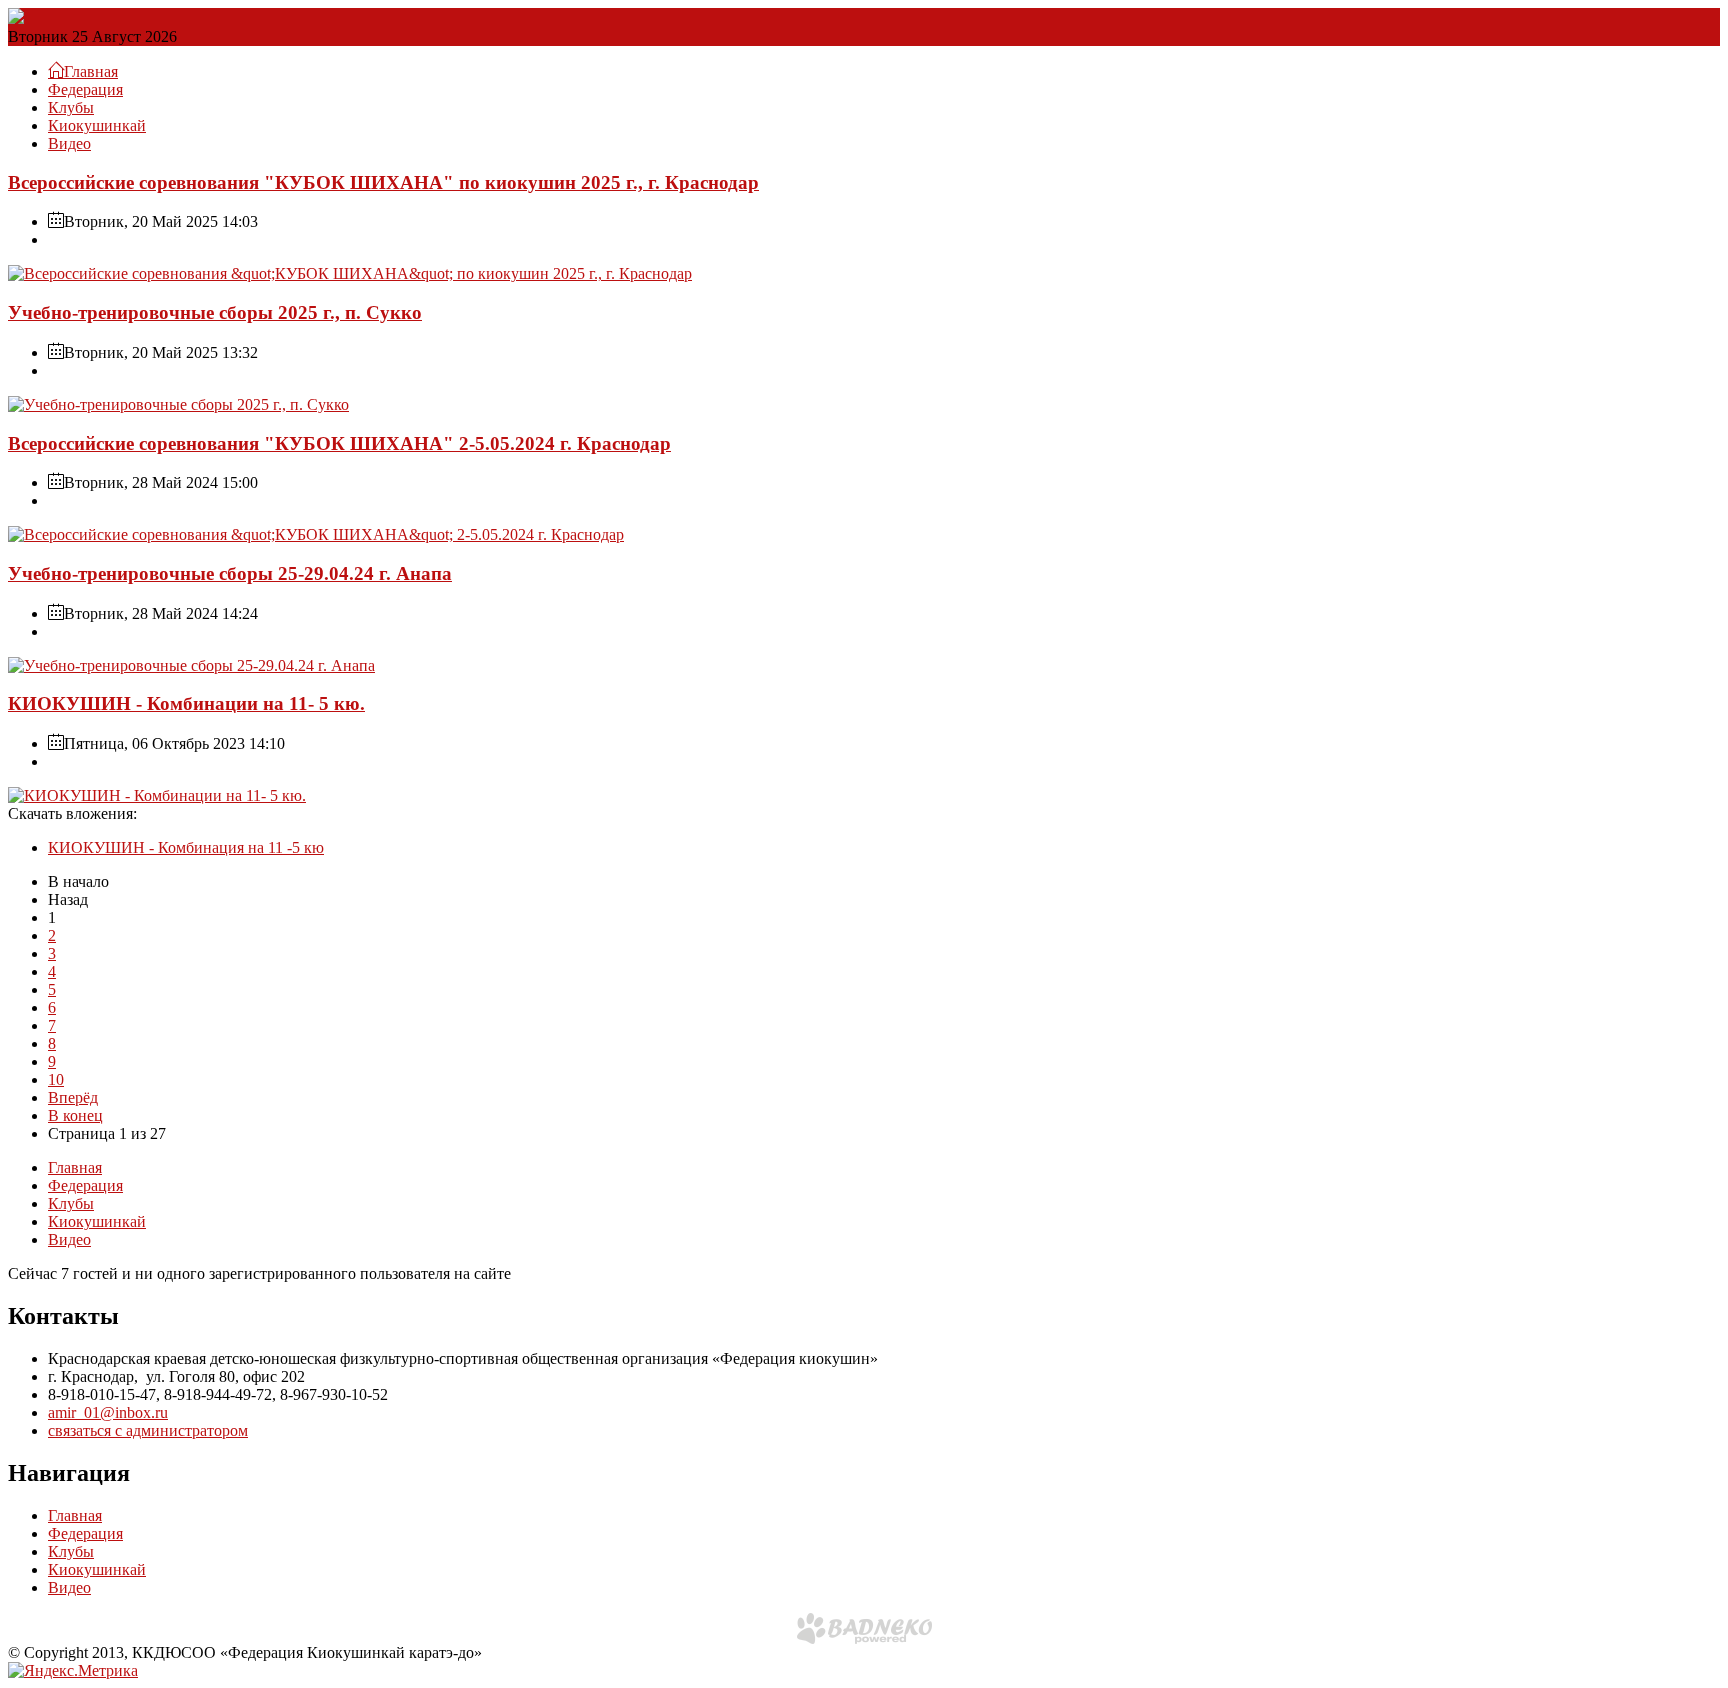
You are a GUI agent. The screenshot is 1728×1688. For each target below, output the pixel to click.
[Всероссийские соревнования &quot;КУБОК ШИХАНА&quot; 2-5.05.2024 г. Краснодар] (316, 534)
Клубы (71, 107)
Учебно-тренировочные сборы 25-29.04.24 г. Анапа (230, 573)
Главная (75, 1167)
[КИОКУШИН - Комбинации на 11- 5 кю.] (157, 795)
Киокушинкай (97, 125)
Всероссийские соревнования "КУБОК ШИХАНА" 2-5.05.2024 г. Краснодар (339, 443)
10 (56, 1079)
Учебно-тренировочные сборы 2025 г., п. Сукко (215, 312)
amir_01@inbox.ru (108, 1412)
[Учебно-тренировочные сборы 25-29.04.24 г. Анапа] (191, 665)
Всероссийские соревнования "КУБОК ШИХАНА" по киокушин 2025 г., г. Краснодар (383, 182)
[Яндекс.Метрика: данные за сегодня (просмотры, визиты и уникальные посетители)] (73, 1671)
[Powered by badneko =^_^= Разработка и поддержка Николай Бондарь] (864, 1628)
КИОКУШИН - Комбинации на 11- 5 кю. (186, 703)
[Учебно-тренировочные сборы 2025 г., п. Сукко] (178, 404)
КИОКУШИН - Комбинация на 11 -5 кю (186, 847)
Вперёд (73, 1097)
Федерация (85, 89)
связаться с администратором (148, 1430)
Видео (69, 143)
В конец (75, 1115)
